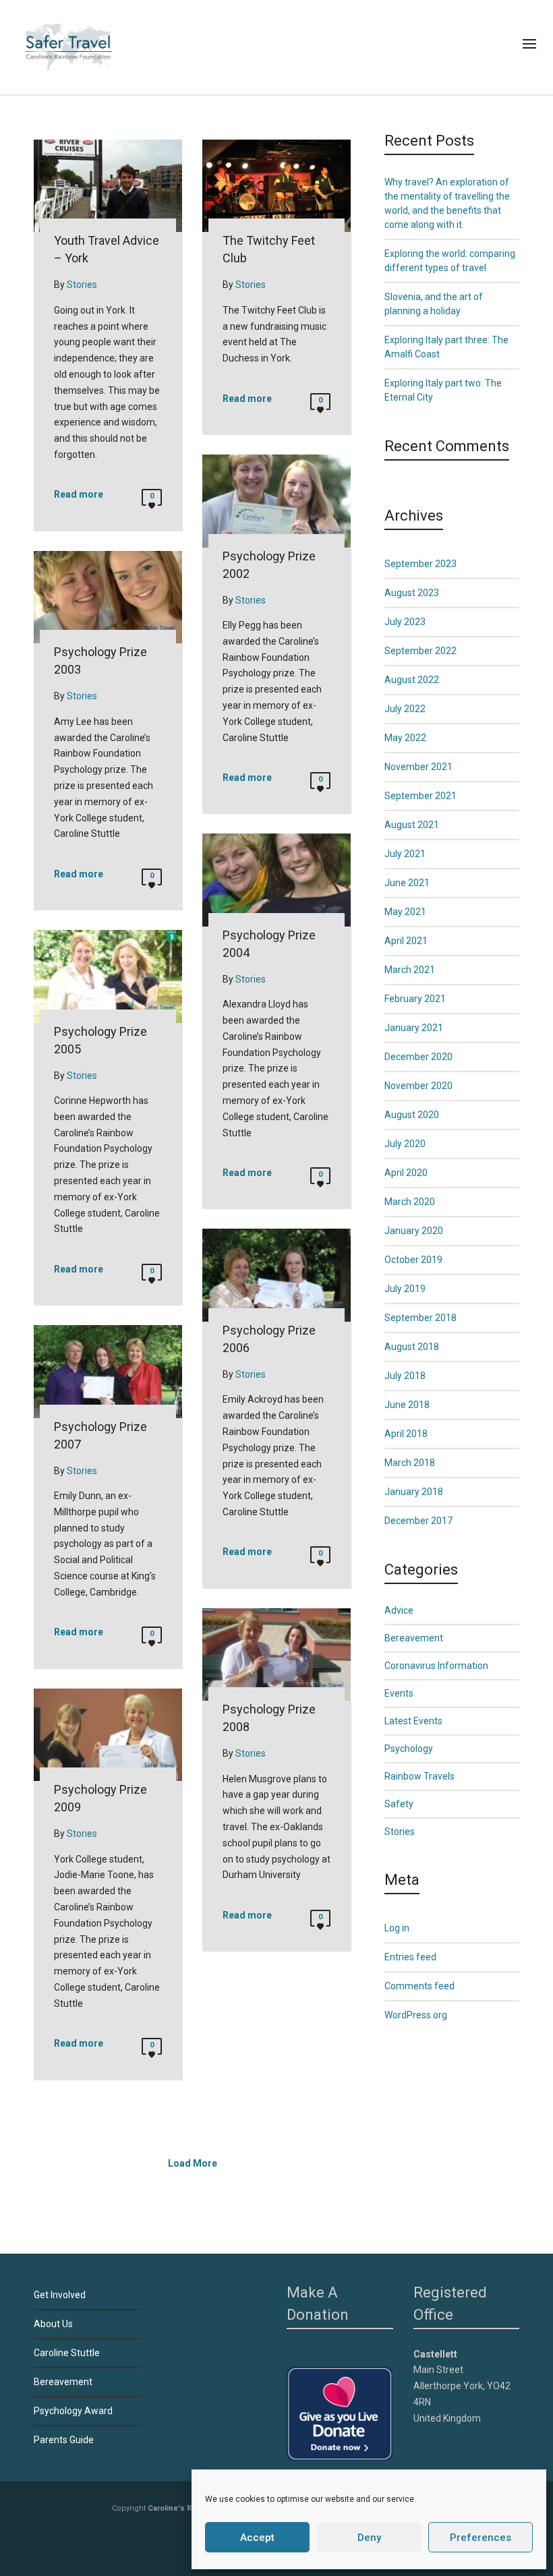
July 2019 (405, 1289)
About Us (53, 2324)
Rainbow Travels (419, 1776)
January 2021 (414, 1028)
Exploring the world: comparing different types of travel (450, 261)
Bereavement (414, 1638)
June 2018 (407, 1405)
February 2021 (415, 999)
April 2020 (406, 1173)
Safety (399, 1804)
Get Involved (60, 2295)
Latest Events (413, 1721)
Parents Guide (64, 2440)
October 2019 (413, 1260)
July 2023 (405, 622)
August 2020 (412, 1115)
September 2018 (420, 1318)
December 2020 (418, 1057)
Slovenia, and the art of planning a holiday (434, 304)
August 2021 (412, 825)
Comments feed (419, 1986)
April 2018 (406, 1434)
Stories (400, 1832)
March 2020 (410, 1202)
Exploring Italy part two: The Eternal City (443, 390)
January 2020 (414, 1231)
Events (399, 1693)
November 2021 (418, 767)
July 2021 (405, 854)
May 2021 (405, 912)
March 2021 (410, 970)
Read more (79, 494)
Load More (193, 2163)
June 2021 (407, 883)
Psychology (409, 1749)
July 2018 (405, 1376)
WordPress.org (416, 2015)
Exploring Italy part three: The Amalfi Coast (446, 347)
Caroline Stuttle (67, 2353)
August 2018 (412, 1347)
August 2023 (412, 593)
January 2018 (414, 1492)
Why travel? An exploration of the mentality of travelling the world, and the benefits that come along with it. (447, 203)
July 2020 (405, 1144)
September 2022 (420, 651)
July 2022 (405, 709)
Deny (369, 2538)
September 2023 (420, 564)
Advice (399, 1610)
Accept (257, 2538)
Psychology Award (73, 2411)
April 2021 (406, 941)
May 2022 (405, 738)
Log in (397, 1928)
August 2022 (412, 680)
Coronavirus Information (436, 1666)
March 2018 (410, 1463)
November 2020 (418, 1086)
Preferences (481, 2538)
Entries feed (410, 1957)
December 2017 (418, 1521)
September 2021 (420, 796)
